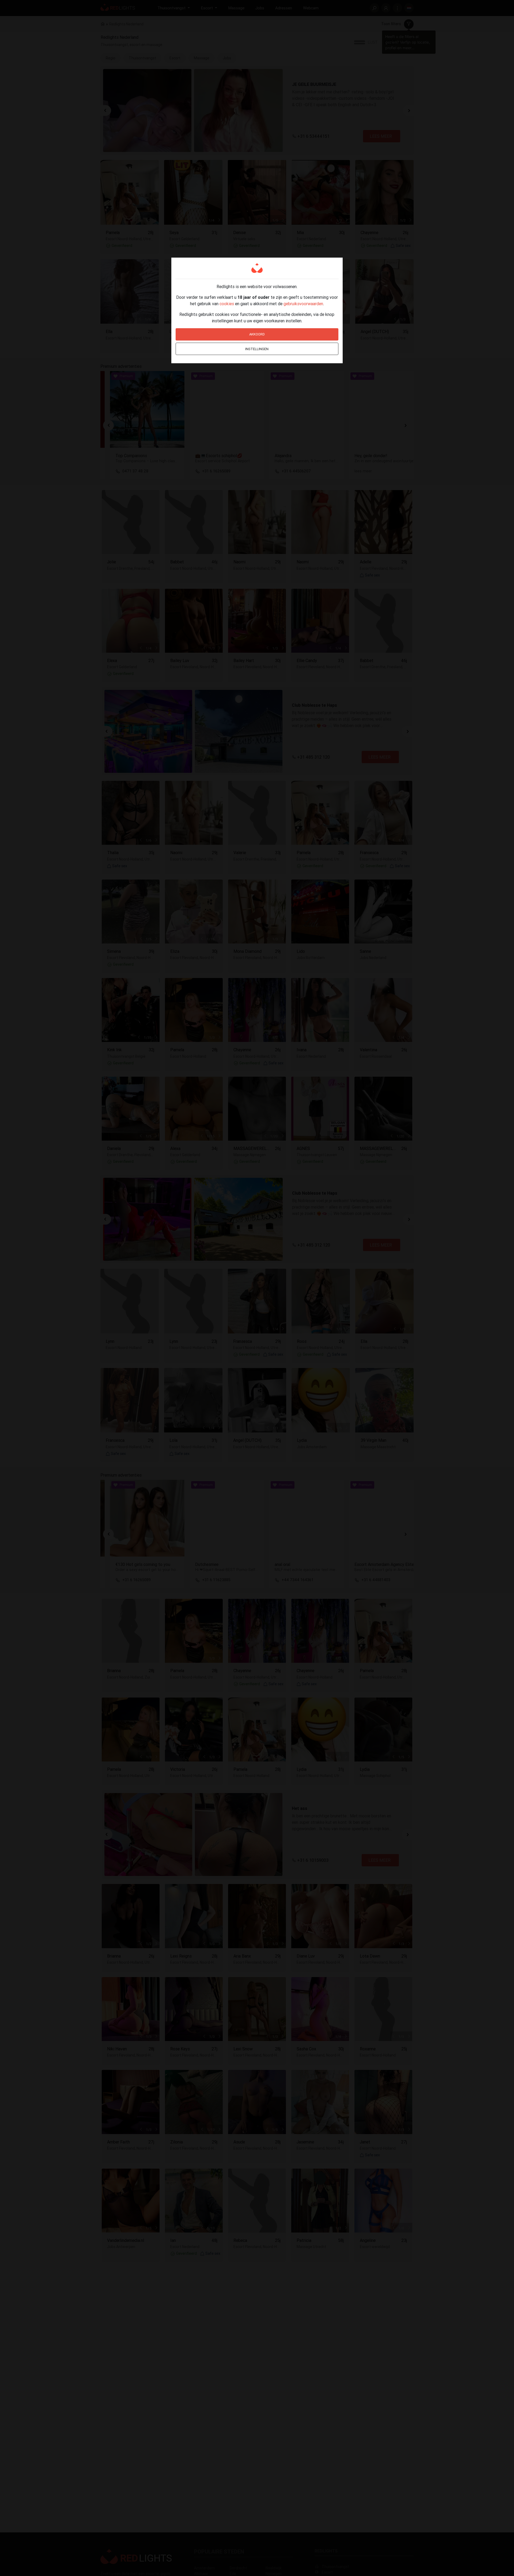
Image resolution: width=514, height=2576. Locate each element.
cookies (227, 304)
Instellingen (257, 349)
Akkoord (257, 334)
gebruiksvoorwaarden (303, 304)
